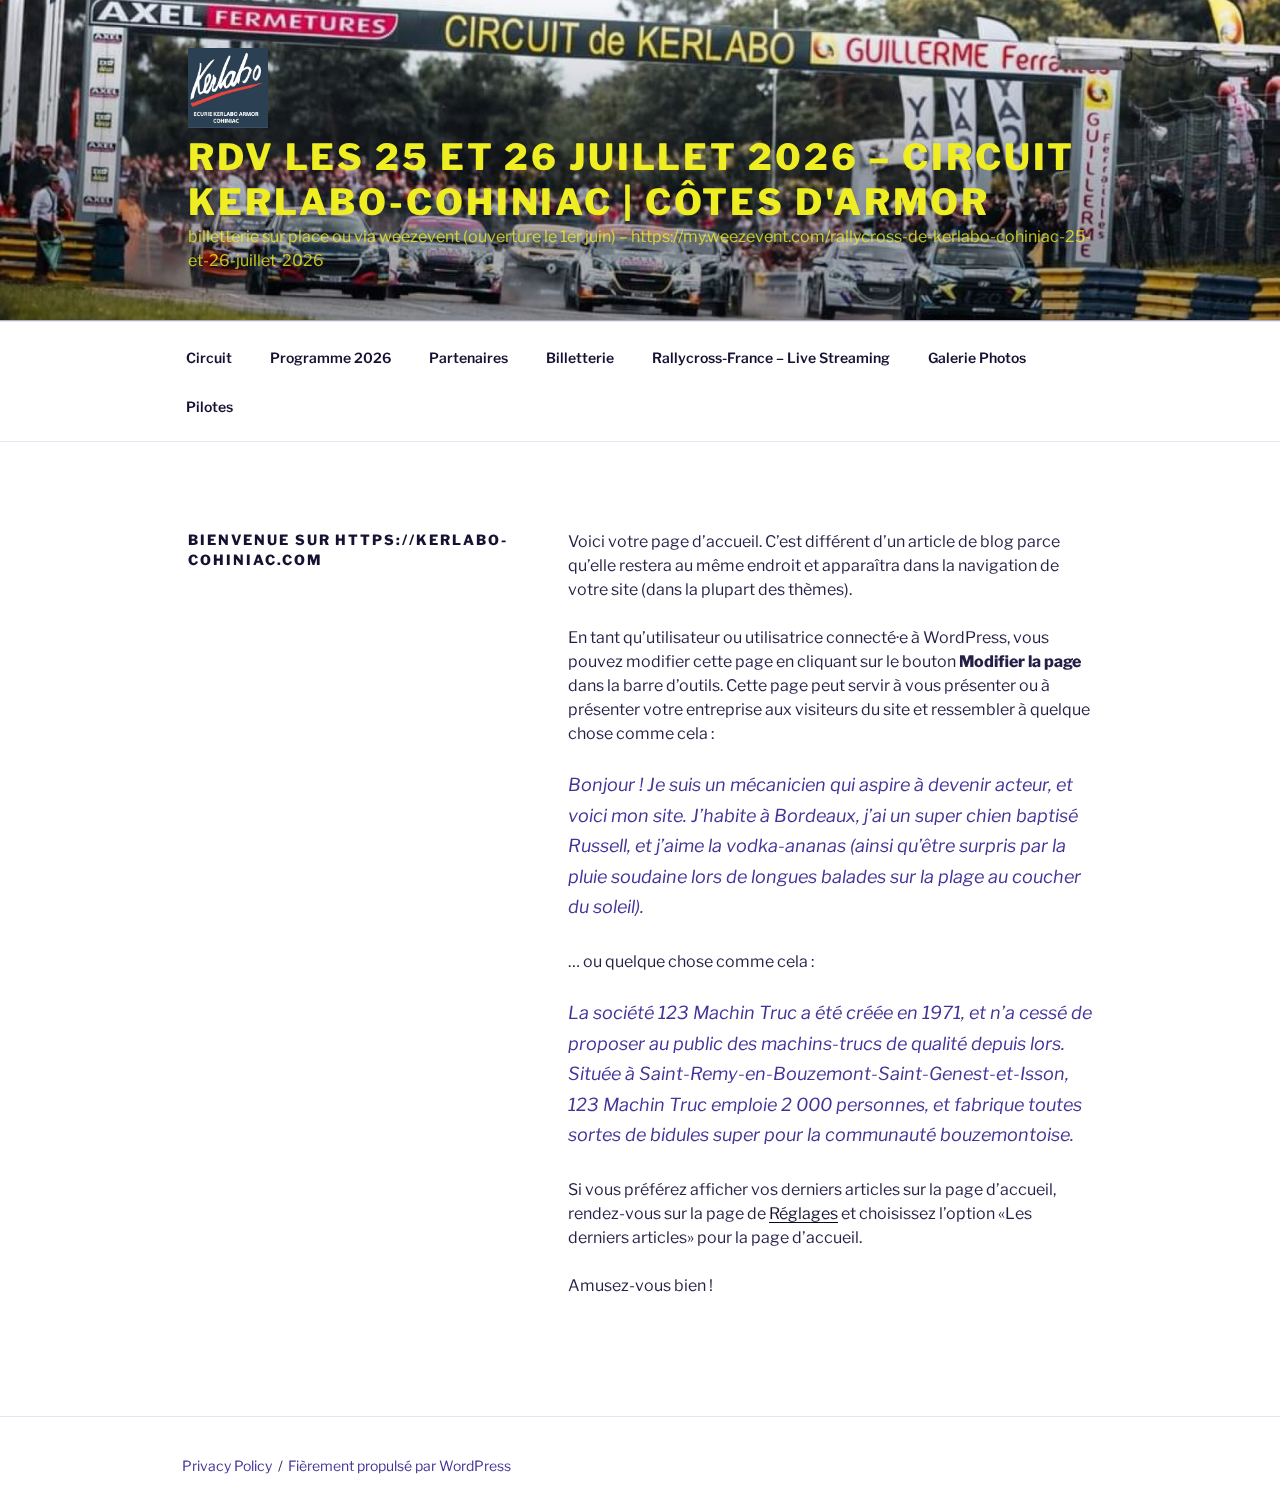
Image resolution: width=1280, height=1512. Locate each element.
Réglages (803, 1213)
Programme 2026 (330, 357)
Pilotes (209, 406)
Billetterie (580, 357)
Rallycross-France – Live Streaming (771, 357)
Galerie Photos (977, 357)
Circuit (209, 357)
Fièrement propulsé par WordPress (399, 1465)
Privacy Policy (227, 1465)
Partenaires (468, 357)
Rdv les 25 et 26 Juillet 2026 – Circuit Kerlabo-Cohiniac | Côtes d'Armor (631, 179)
